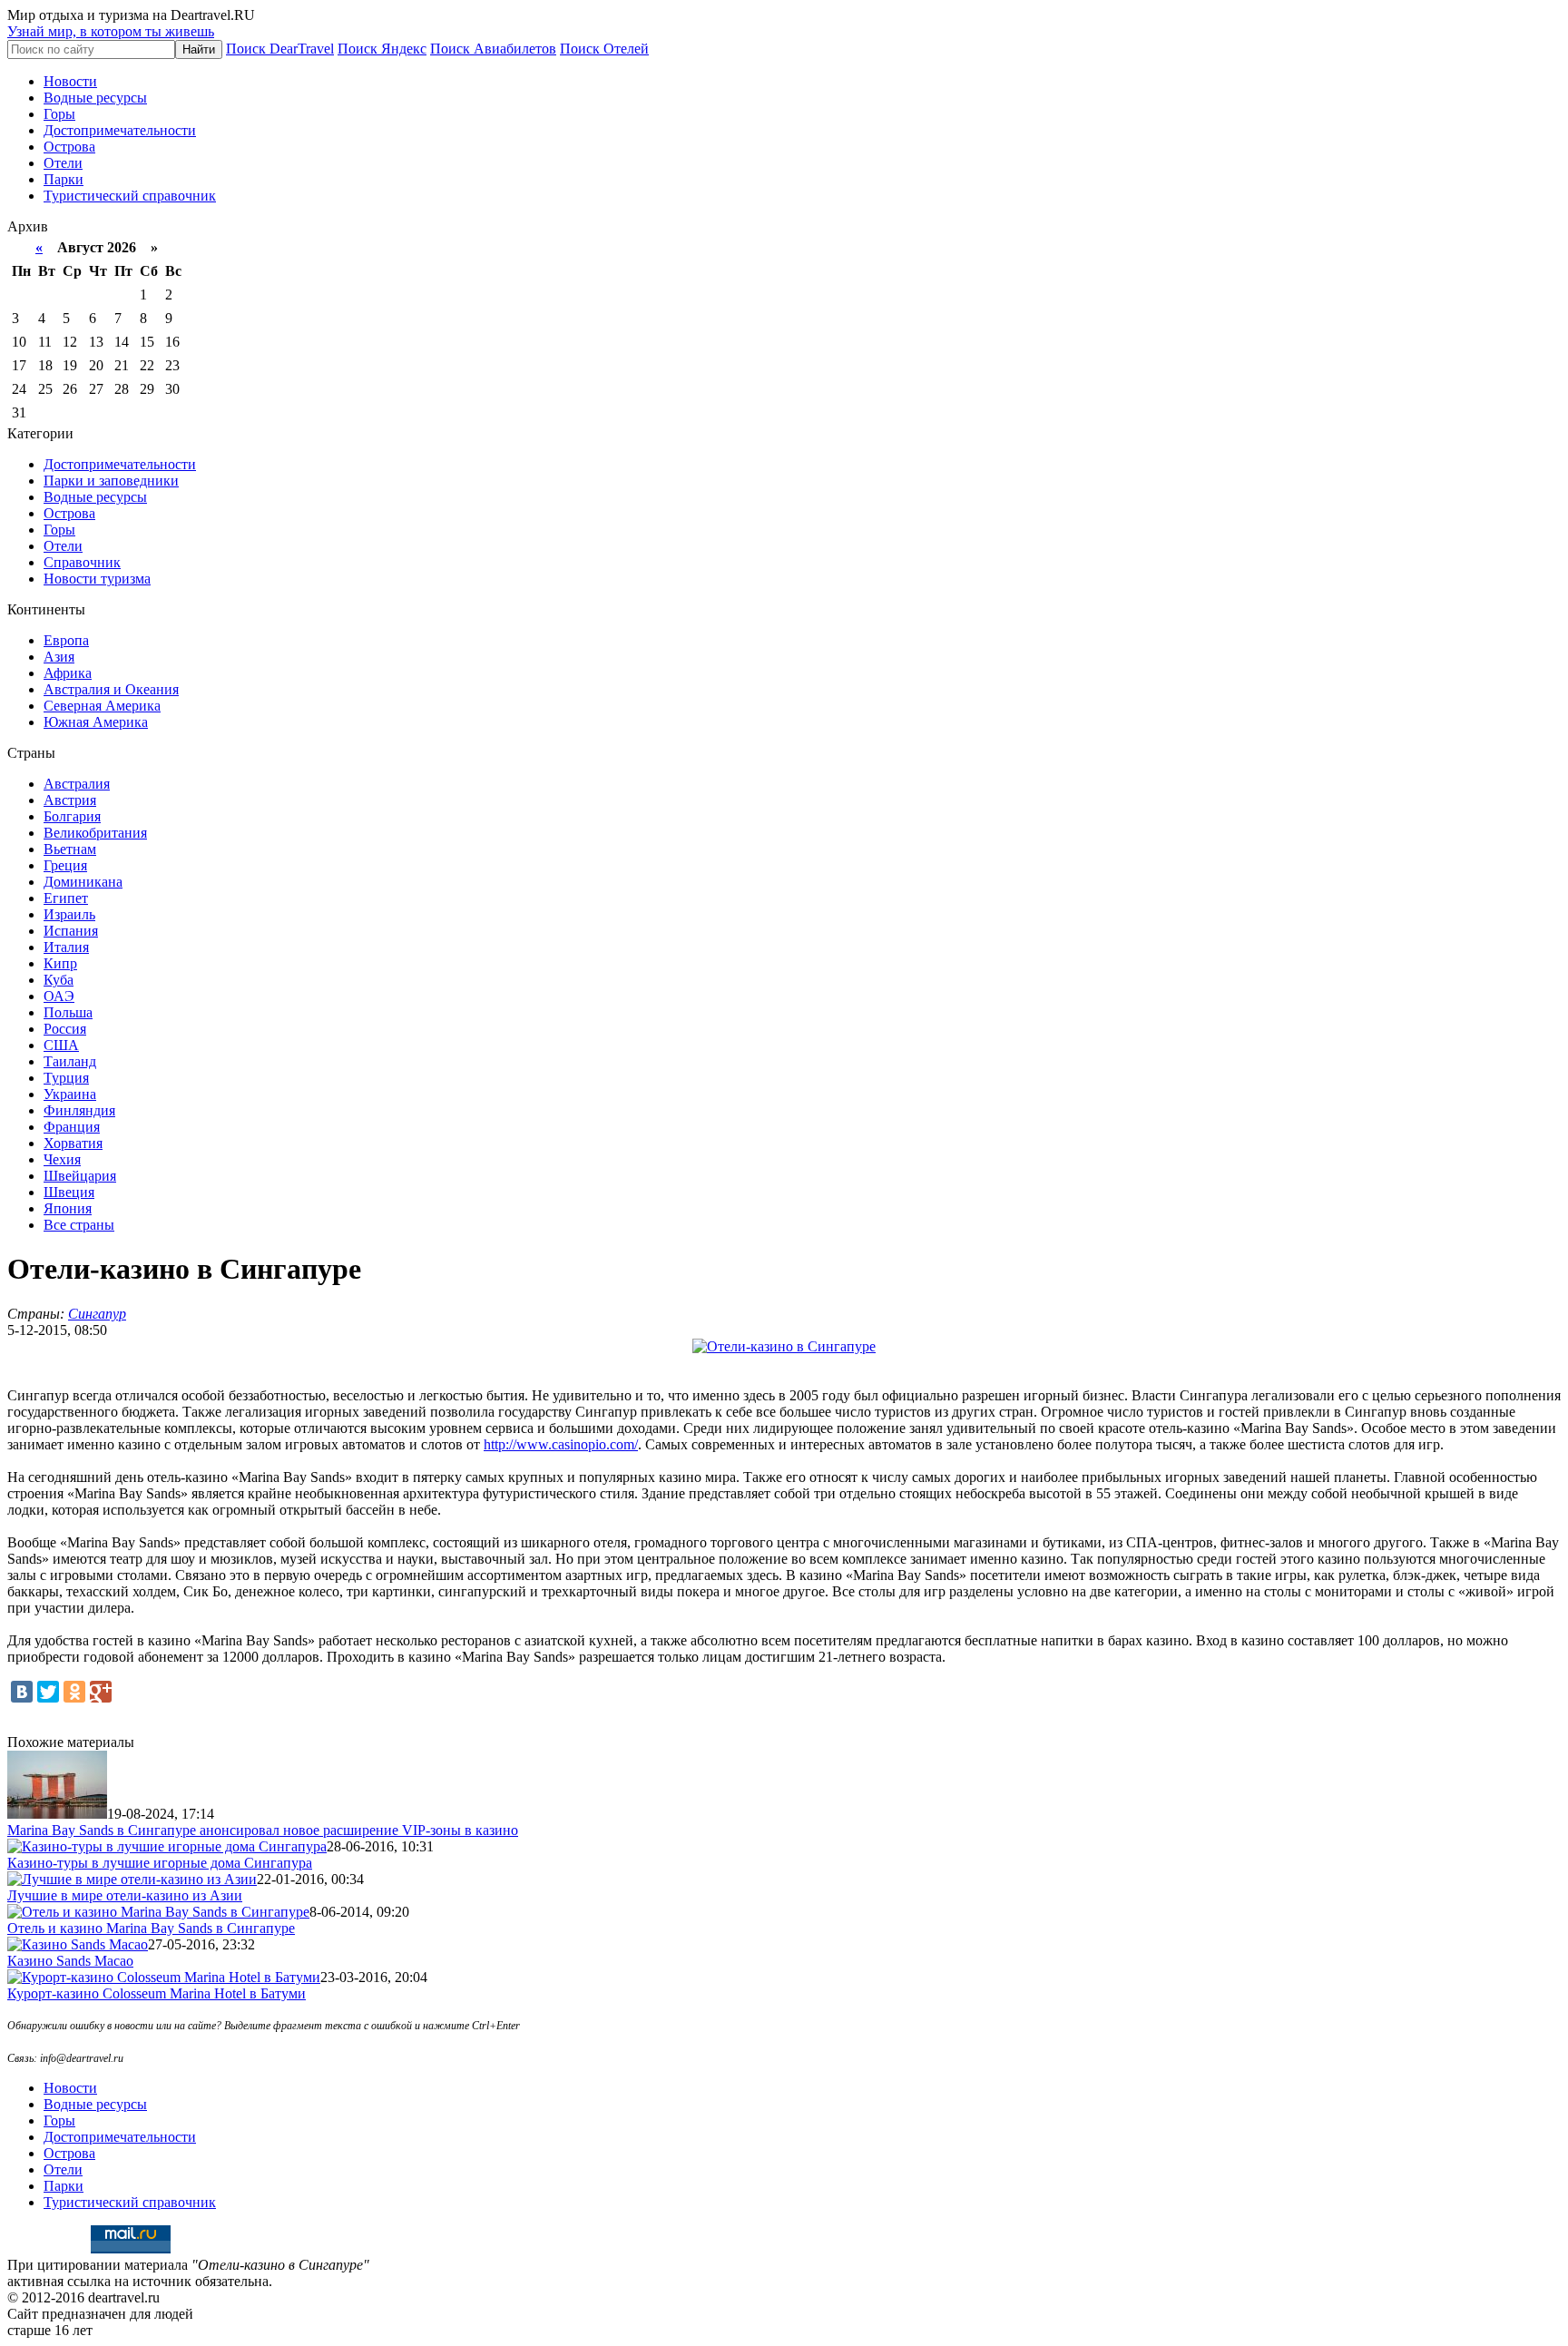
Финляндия (79, 1110)
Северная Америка (102, 706)
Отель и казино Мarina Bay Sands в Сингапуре (151, 1928)
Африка (68, 673)
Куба (59, 980)
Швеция (69, 1192)
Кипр (60, 963)
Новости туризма (97, 579)
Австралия (77, 784)
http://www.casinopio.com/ (561, 1444)
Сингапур (97, 1314)
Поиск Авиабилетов (493, 49)
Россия (65, 1029)
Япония (68, 1208)
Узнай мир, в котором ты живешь (111, 31)
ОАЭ (59, 996)
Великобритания (95, 833)
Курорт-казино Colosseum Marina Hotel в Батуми (157, 1993)
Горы (59, 114)
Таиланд (70, 1061)
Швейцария (80, 1176)
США (61, 1045)
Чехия (62, 1159)
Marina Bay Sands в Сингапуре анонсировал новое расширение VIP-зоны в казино (263, 1830)
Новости (70, 81)
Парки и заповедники (111, 481)
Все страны (79, 1225)
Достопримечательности (120, 130)
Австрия (70, 800)
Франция (72, 1127)
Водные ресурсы (95, 98)
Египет (66, 898)
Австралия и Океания (111, 689)
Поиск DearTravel (280, 49)
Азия (59, 657)
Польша (68, 1012)
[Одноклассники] (74, 1692)
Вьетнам (70, 849)
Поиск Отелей (604, 49)
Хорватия (73, 1143)
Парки (64, 179)
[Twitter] (48, 1692)
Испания (71, 931)
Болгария (72, 816)
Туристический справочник (130, 196)
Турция (66, 1078)
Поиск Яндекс (382, 49)
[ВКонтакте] (22, 1692)
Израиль (69, 914)
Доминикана (83, 882)
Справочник (82, 562)
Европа (66, 640)
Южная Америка (96, 722)
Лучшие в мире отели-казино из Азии (125, 1895)
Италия (66, 947)
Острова (69, 147)
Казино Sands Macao (70, 1961)
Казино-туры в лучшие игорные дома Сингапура (160, 1863)
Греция (65, 865)
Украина (70, 1094)
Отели (63, 163)
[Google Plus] (101, 1692)
